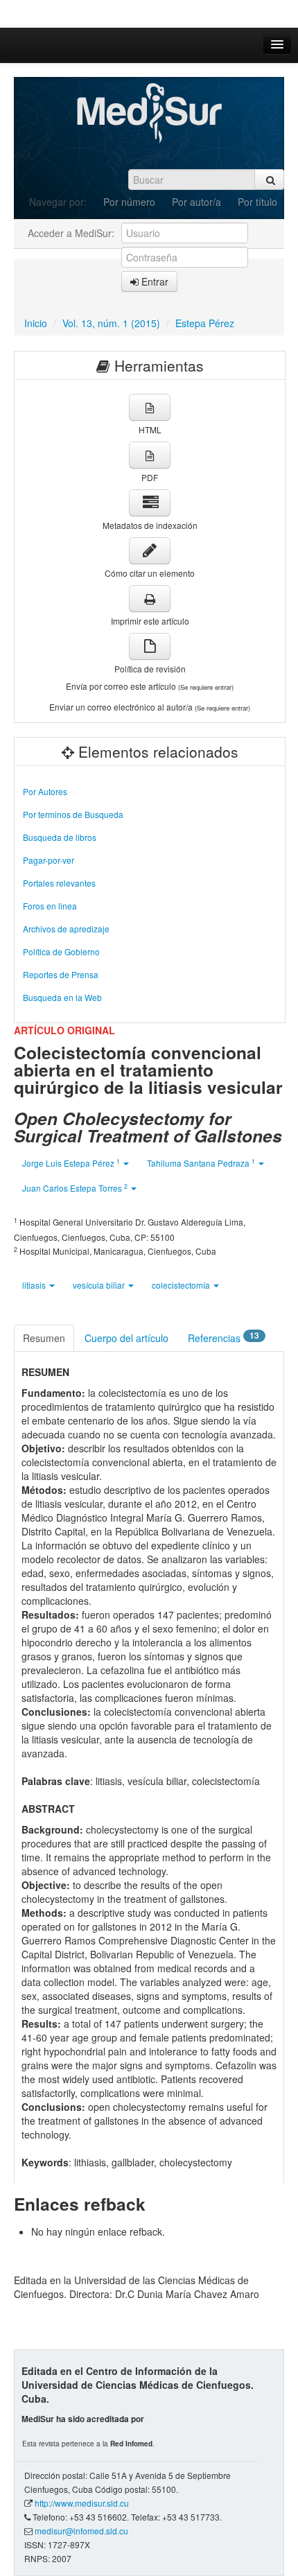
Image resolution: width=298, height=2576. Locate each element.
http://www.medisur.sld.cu (82, 2503)
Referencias (223, 1337)
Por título (257, 202)
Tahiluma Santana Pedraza (201, 1163)
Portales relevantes (59, 883)
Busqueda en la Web (62, 997)
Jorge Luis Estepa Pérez (71, 1163)
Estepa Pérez (205, 323)
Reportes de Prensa (61, 974)
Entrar (154, 281)
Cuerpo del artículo (126, 1338)
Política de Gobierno (61, 951)
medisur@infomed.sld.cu (81, 2531)
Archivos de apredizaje (66, 929)
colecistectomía (182, 1285)
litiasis (35, 1285)
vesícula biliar (100, 1285)
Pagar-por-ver (49, 860)
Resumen (44, 1338)
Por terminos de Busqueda (73, 814)
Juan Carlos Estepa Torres (75, 1188)
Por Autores (45, 791)
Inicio (36, 323)
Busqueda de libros (60, 837)
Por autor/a (196, 202)
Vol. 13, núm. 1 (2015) (111, 323)
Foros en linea (50, 906)
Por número (129, 202)
